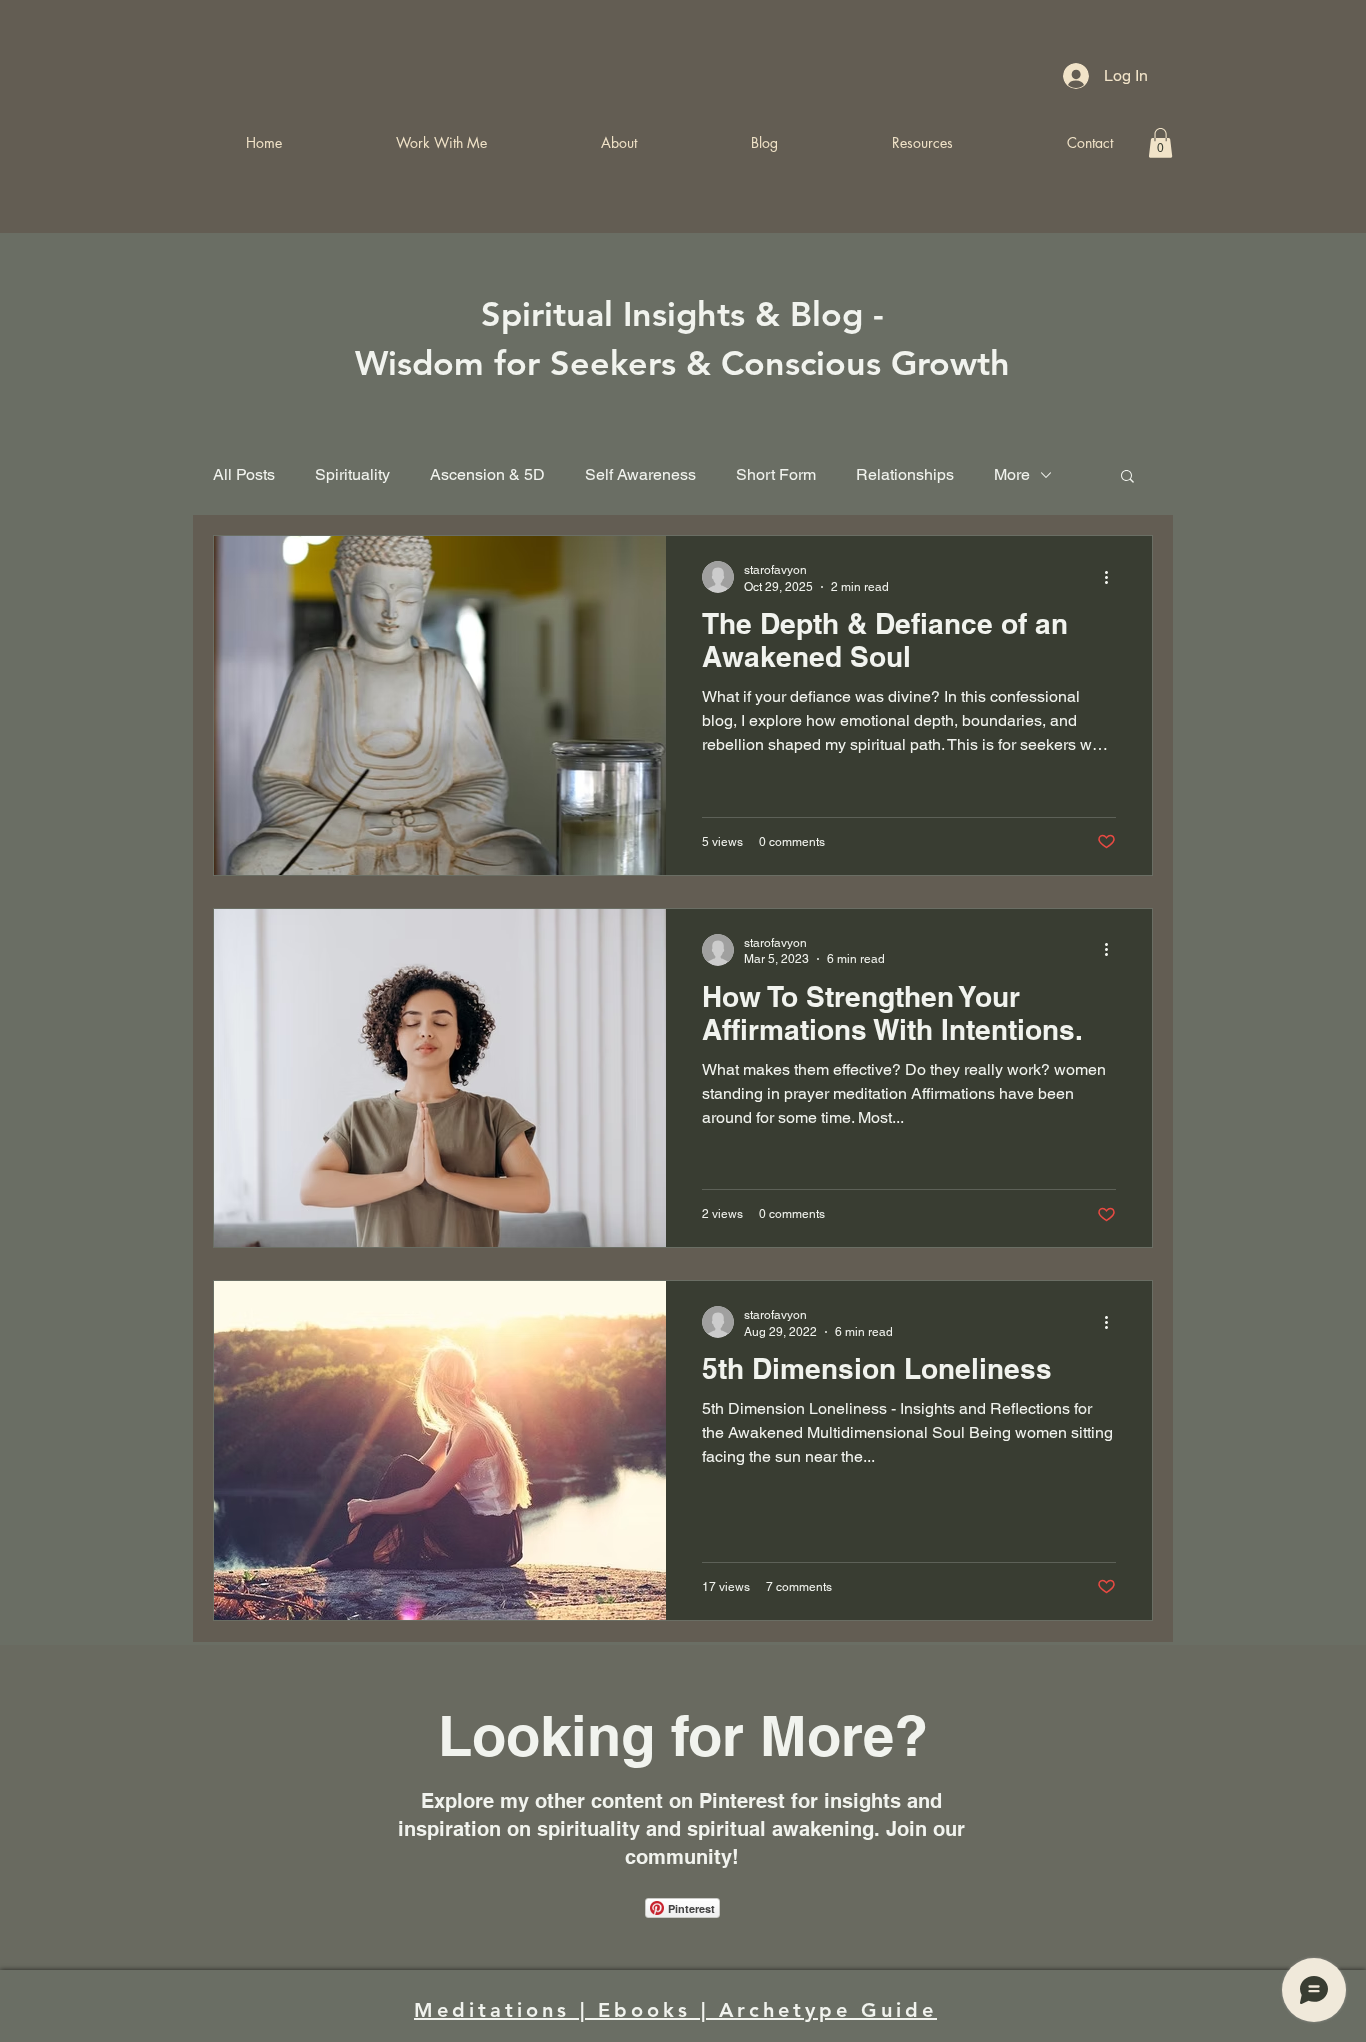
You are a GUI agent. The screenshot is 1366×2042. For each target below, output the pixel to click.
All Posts (244, 474)
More (1012, 474)
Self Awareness (640, 474)
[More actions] (1113, 577)
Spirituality (352, 474)
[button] (1127, 477)
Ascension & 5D (487, 474)
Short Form (776, 474)
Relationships (905, 474)
